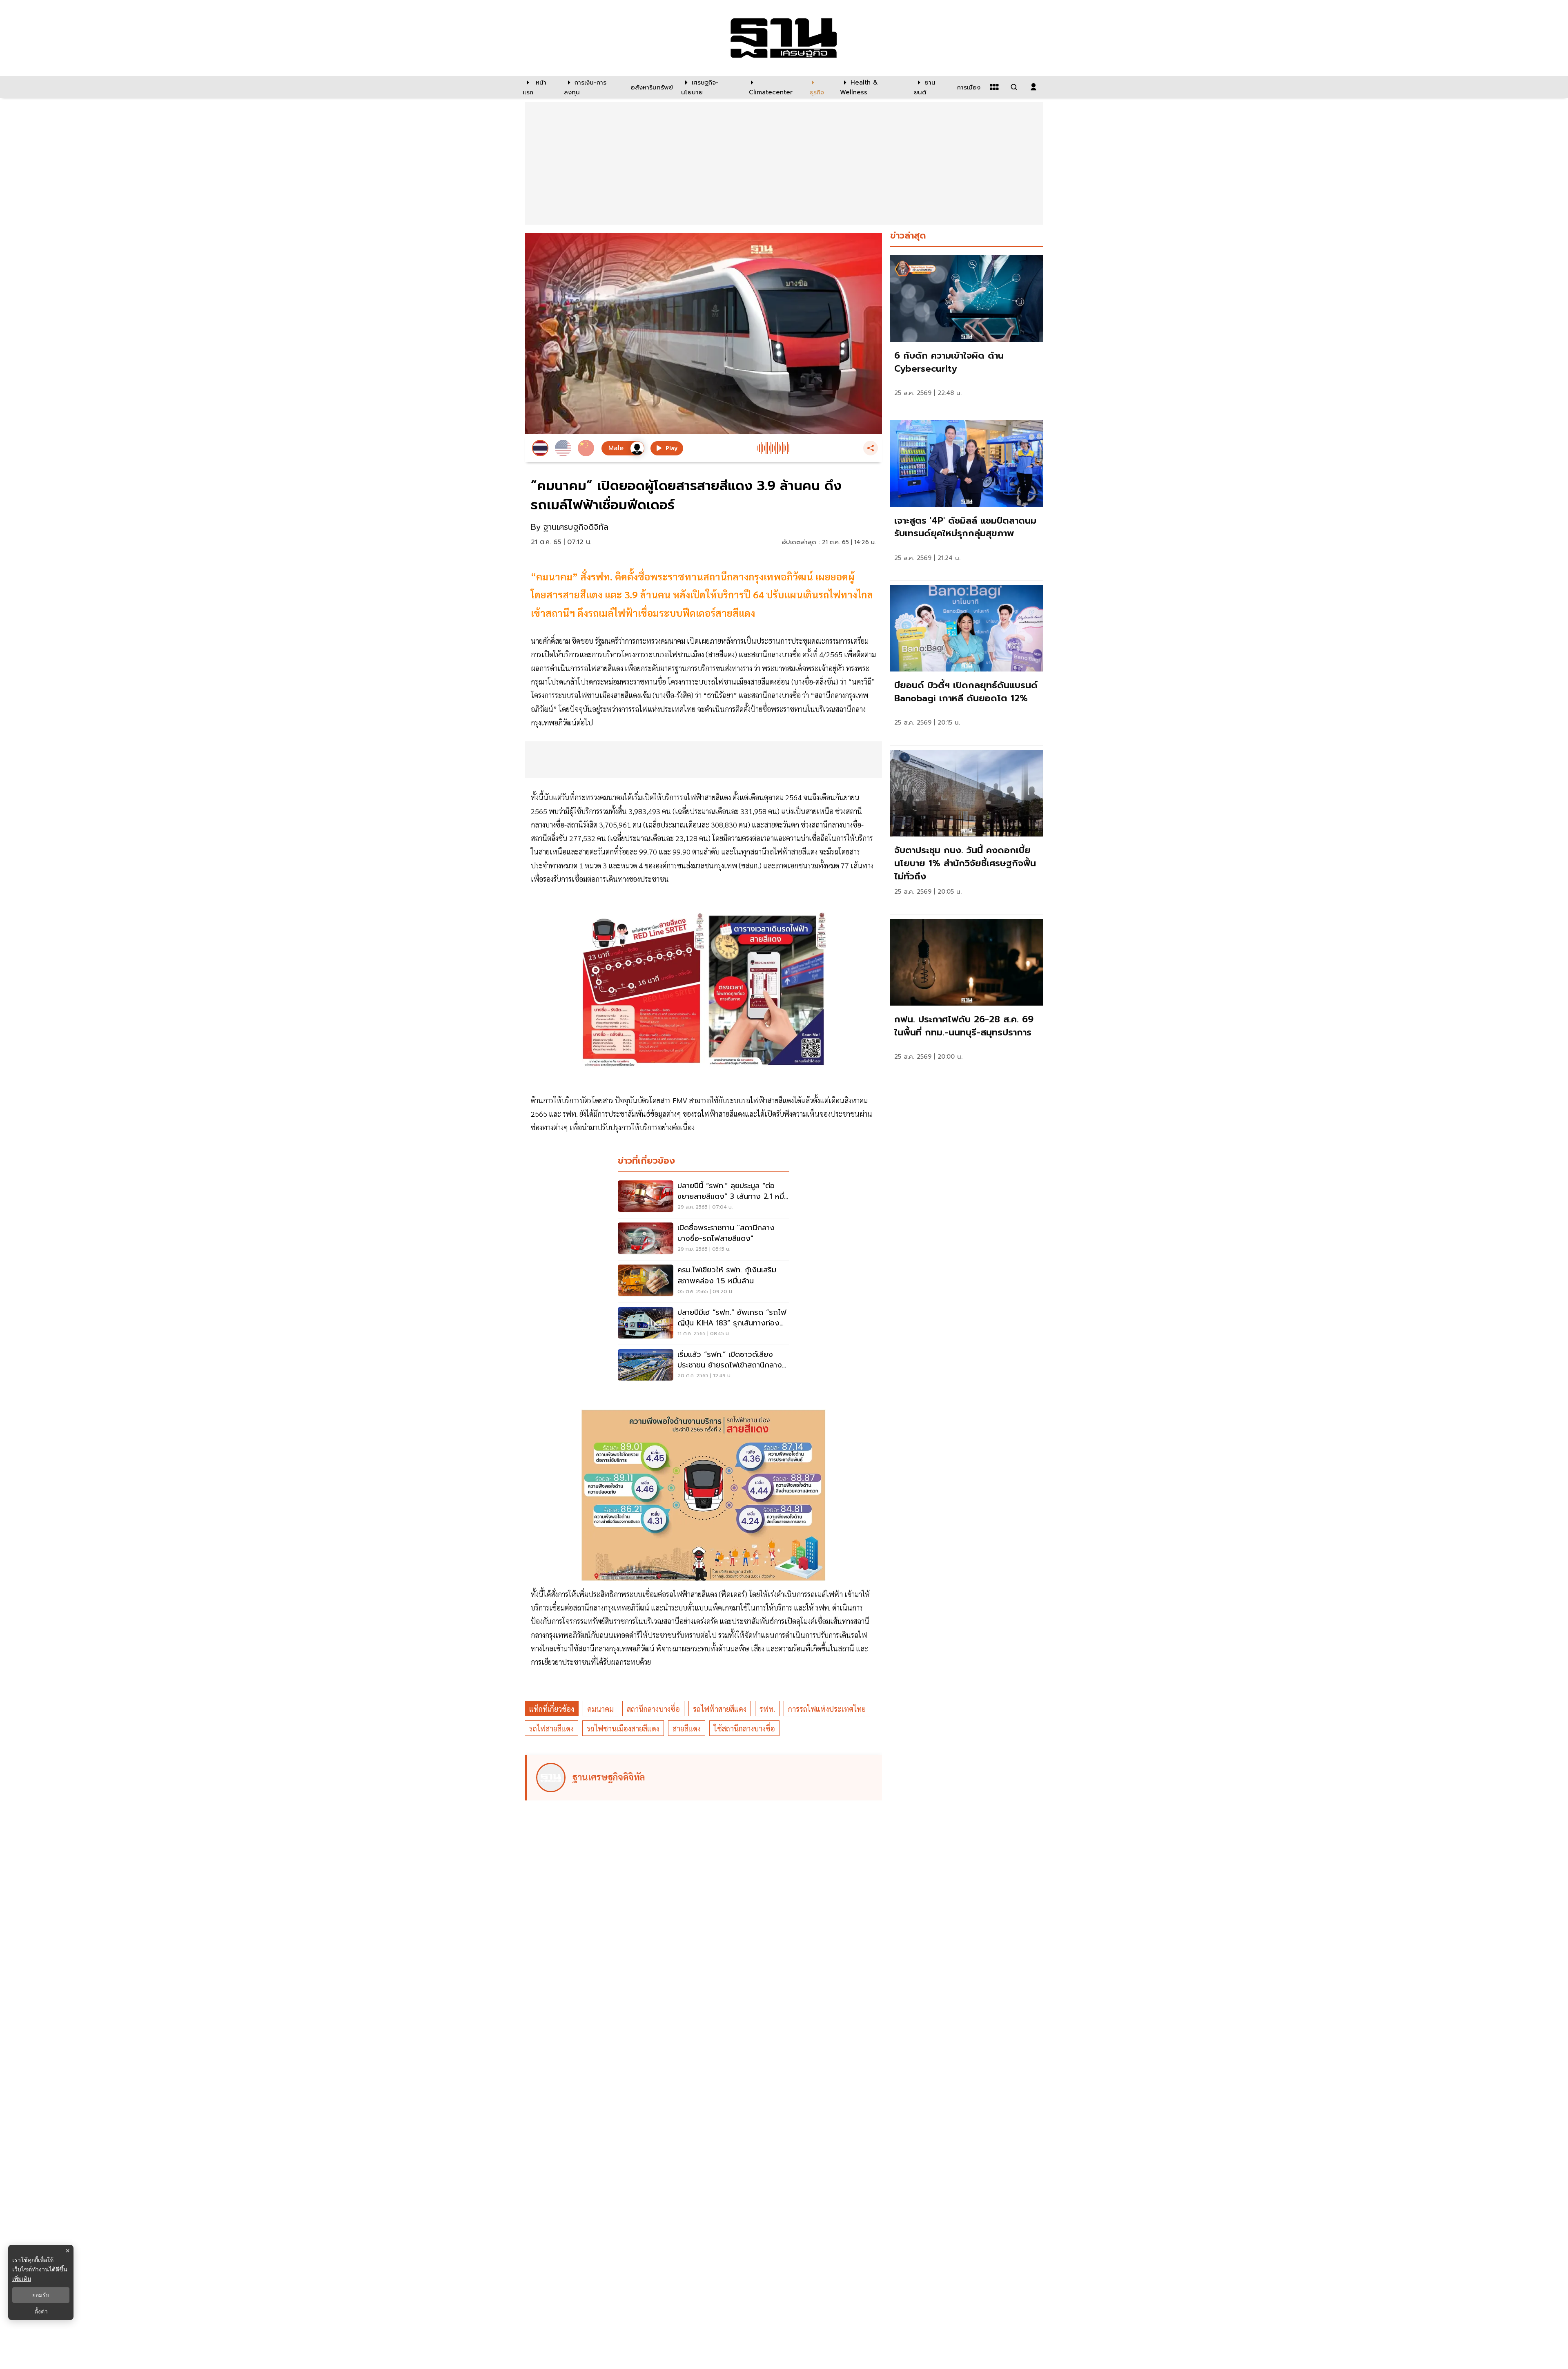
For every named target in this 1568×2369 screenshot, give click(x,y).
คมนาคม (600, 1709)
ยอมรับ (41, 2295)
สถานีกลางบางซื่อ (653, 1709)
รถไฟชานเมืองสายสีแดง (623, 1728)
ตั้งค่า (41, 2311)
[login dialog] (1033, 87)
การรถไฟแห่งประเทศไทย (827, 1709)
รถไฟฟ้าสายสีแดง (720, 1709)
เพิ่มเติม (22, 2279)
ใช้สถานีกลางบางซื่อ (744, 1728)
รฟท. (767, 1709)
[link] (967, 333)
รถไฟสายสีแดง (551, 1728)
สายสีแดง (687, 1728)
